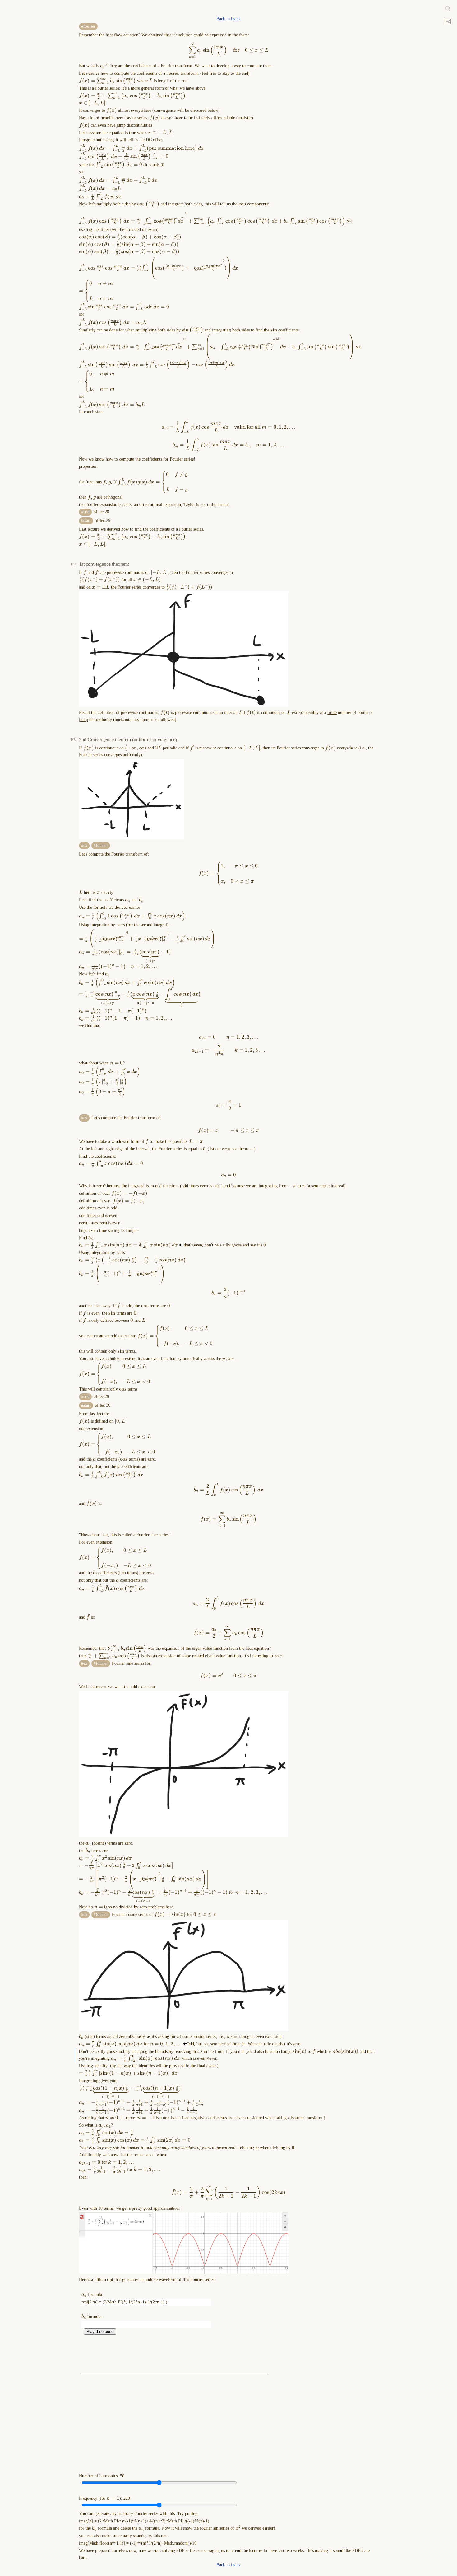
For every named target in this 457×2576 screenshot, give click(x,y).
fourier (89, 26)
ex (85, 845)
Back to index (228, 19)
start (87, 521)
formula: (92, 2294)
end (86, 512)
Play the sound (100, 2332)
